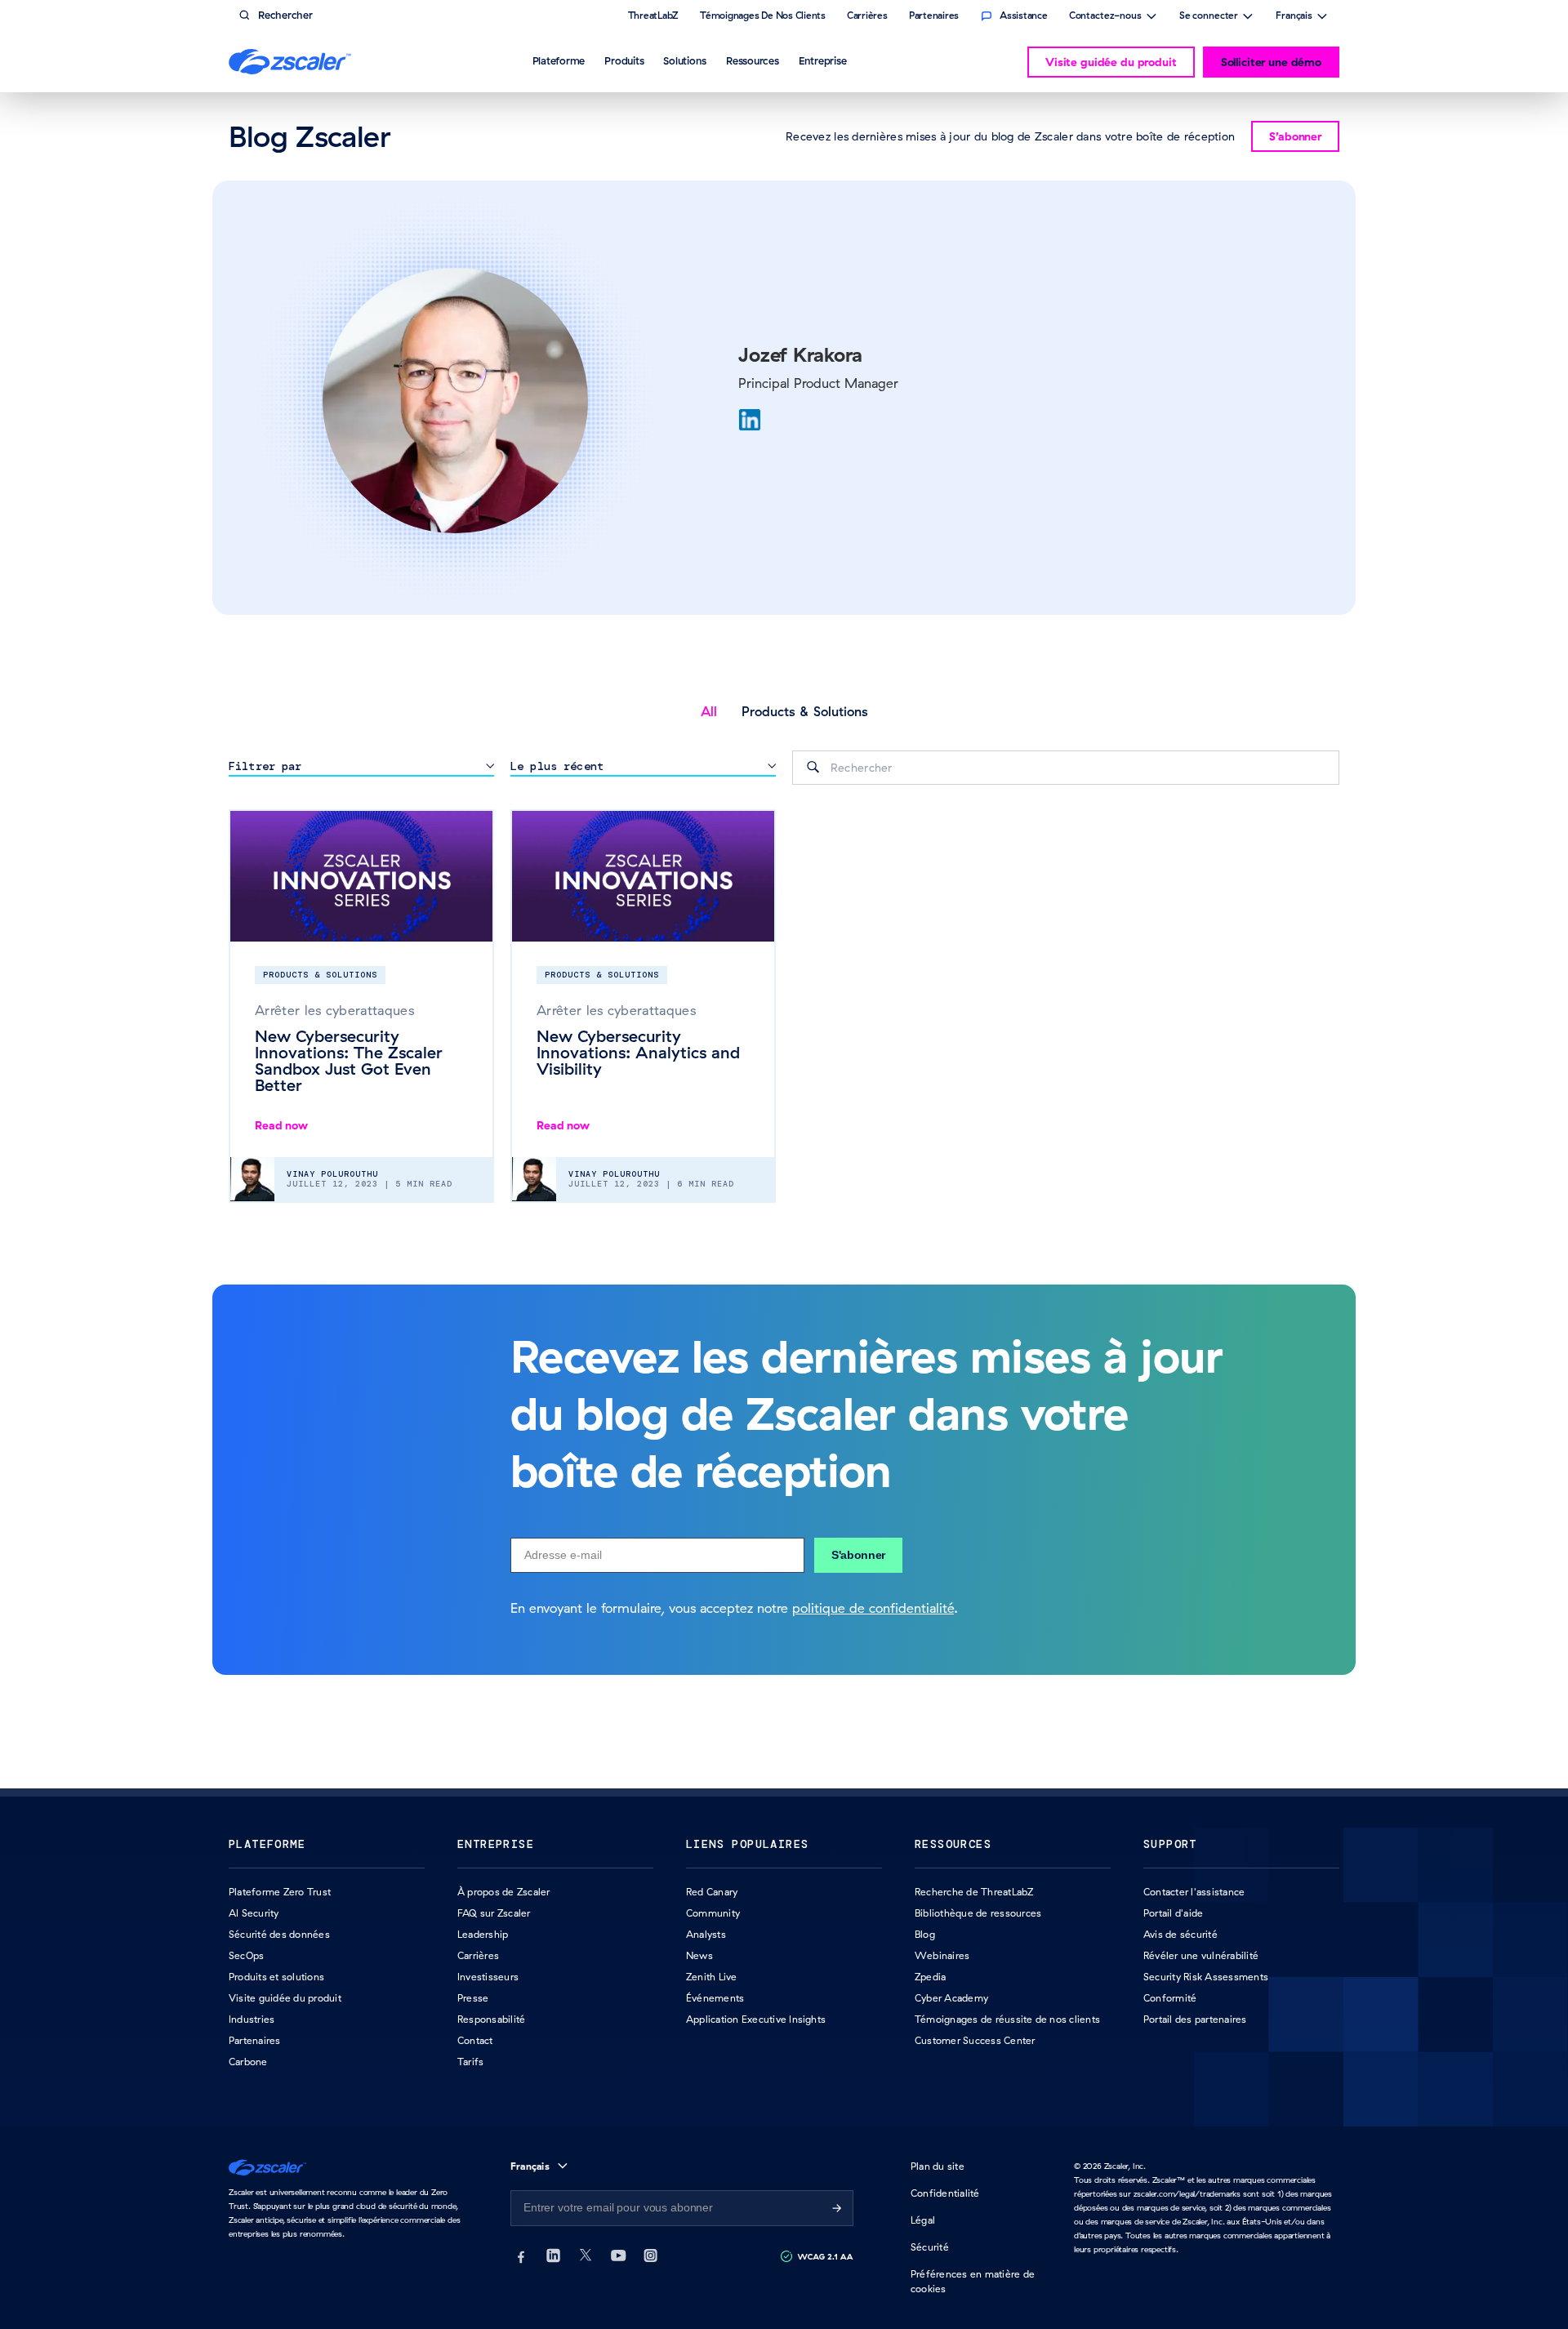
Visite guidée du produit (1111, 62)
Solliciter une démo (1271, 62)
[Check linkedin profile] (750, 420)
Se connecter (1209, 17)
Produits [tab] (624, 60)
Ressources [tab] (753, 60)
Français (1294, 17)
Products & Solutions (805, 711)
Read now (281, 1125)
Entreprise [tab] (823, 60)
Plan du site (938, 2166)
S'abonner (858, 1555)
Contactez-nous (1105, 17)
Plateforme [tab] (559, 60)
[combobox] (1066, 768)
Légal (923, 2220)
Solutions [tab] (685, 60)
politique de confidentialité (873, 1608)
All (709, 711)
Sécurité (930, 2247)
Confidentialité (945, 2193)
